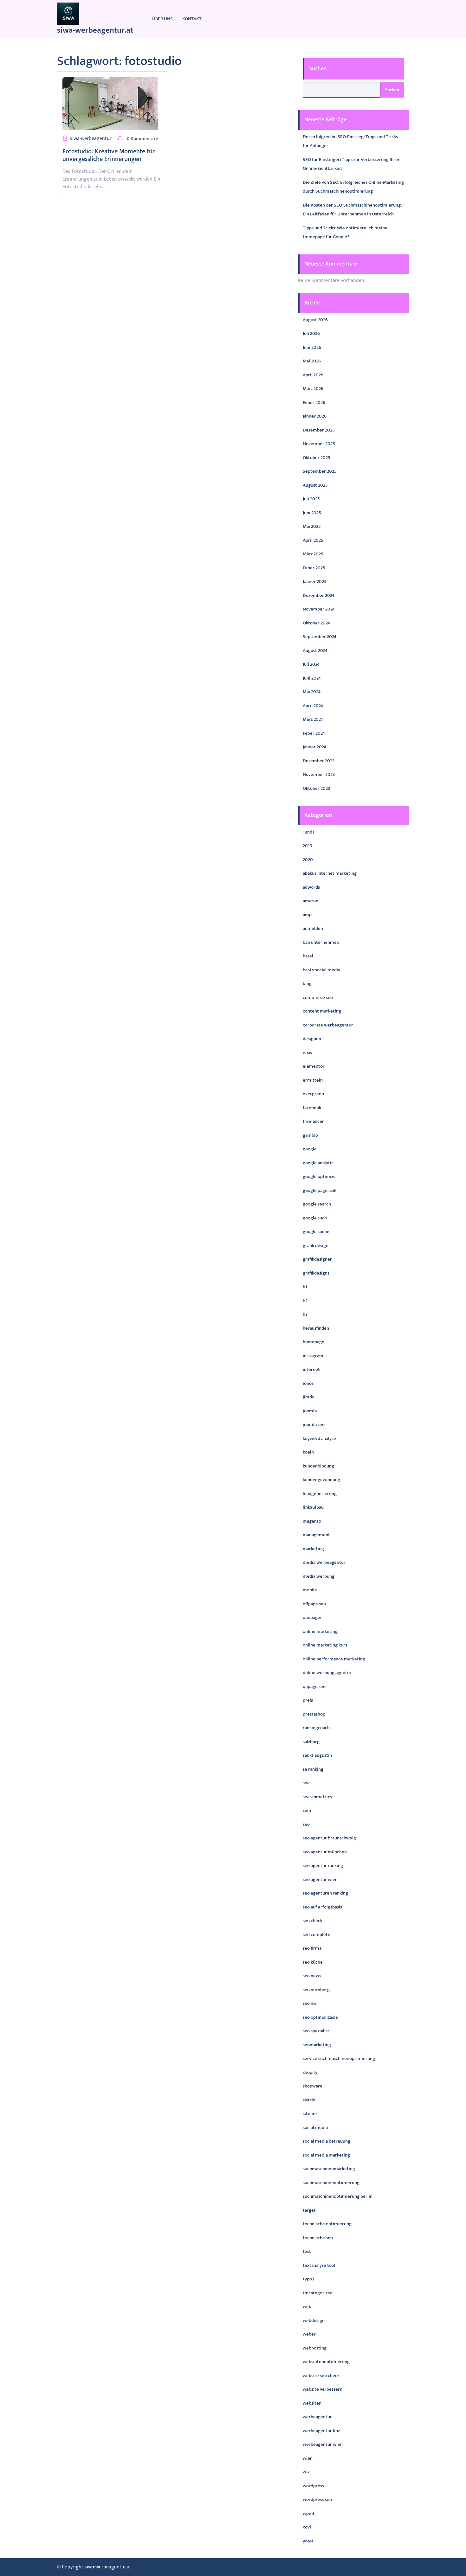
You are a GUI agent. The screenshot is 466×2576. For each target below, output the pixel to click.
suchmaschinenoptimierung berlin (338, 2196)
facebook (312, 1108)
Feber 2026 (314, 403)
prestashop (314, 1714)
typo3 (308, 2279)
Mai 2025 (312, 526)
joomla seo (314, 1425)
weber (309, 2334)
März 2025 (313, 554)
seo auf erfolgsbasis (322, 1907)
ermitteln (313, 1080)
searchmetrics (317, 1797)
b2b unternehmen (321, 942)
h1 (305, 1287)
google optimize (319, 1176)
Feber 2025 (314, 568)
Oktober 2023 (316, 788)
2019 (307, 846)
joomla (310, 1411)
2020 (308, 860)
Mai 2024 (312, 692)
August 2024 (315, 651)
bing (307, 984)
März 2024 (313, 719)
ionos (308, 1383)
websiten (312, 2403)
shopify (310, 2072)
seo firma (312, 1948)
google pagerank (320, 1190)
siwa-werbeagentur (91, 139)
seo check (313, 1921)
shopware (313, 2086)
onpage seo (314, 1687)
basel (308, 956)
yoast (308, 2541)
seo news (312, 1976)
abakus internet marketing (330, 873)
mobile (310, 1590)
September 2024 (320, 637)
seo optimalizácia (320, 2017)
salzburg (311, 1742)
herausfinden (316, 1328)
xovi (307, 2527)
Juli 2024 (311, 664)
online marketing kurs (325, 1645)
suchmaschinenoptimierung (331, 2183)
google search (317, 1204)
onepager (312, 1617)
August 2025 (315, 485)
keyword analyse (319, 1438)
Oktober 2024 (316, 623)
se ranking (313, 1769)
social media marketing (326, 2155)
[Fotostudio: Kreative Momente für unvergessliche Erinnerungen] (110, 103)
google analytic (318, 1163)
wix (306, 2472)
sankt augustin (317, 1755)
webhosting (315, 2348)
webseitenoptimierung (326, 2362)
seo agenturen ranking (325, 1893)
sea (306, 1783)
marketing (313, 1549)
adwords (311, 887)
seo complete (317, 1935)
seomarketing (317, 2045)
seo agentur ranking (323, 1866)
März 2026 (313, 389)
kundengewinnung (321, 1480)
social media (315, 2128)
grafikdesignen (318, 1259)
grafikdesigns (316, 1273)
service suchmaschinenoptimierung (339, 2058)
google (310, 1149)
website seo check (321, 2376)
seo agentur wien (320, 1879)
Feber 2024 (314, 733)
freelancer (313, 1121)
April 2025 (313, 540)
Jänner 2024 (314, 747)
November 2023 (319, 774)
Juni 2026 (312, 347)
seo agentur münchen (325, 1852)
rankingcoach (316, 1728)
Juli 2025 (311, 499)
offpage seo (314, 1604)
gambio (310, 1135)
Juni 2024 (312, 678)
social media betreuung (327, 2141)
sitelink (310, 2114)
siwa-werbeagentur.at (95, 30)
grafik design (316, 1246)
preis (308, 1700)
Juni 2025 (312, 513)
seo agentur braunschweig (329, 1838)
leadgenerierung (320, 1494)
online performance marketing (334, 1659)
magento (312, 1521)
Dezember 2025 (319, 430)
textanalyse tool (319, 2265)
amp (307, 915)
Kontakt (192, 19)
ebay (307, 1053)
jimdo (309, 1397)
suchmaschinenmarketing (329, 2169)
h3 (305, 1314)
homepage (314, 1342)
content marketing (322, 1011)
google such (315, 1218)
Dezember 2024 (319, 595)
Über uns (162, 19)
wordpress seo (317, 2499)
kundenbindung (318, 1466)
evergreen (313, 1094)
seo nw (310, 2003)
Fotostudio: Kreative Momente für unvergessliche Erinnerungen (109, 155)
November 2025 (319, 444)
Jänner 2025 (315, 582)
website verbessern (323, 2389)
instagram (313, 1356)
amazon (311, 901)
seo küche (313, 1962)
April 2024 (313, 706)
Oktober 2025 (317, 458)
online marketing (320, 1631)
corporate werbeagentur (328, 1025)
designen (312, 1039)
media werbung (319, 1576)
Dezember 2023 (319, 761)
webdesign (314, 2320)
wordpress (313, 2486)
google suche (316, 1232)
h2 (305, 1301)
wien (308, 2458)
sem (307, 1810)
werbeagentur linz (321, 2431)
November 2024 (319, 609)
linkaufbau (313, 1507)
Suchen (318, 69)
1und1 (308, 832)
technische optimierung (327, 2224)
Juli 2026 (311, 333)
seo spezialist (316, 2031)
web (307, 2307)
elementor (314, 1066)
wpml (308, 2513)
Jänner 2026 (315, 416)
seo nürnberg (316, 1990)
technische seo (318, 2238)
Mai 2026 (312, 361)
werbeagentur (317, 2417)
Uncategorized (318, 2293)
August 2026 (315, 320)
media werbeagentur (324, 1562)
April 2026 (313, 375)
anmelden (313, 928)
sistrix (309, 2100)
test (307, 2251)
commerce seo (318, 997)
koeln (308, 1452)
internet (311, 1369)
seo (306, 1824)
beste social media (321, 970)
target (309, 2210)
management (316, 1535)
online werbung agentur (327, 1673)
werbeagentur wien (323, 2444)
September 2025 (320, 471)
